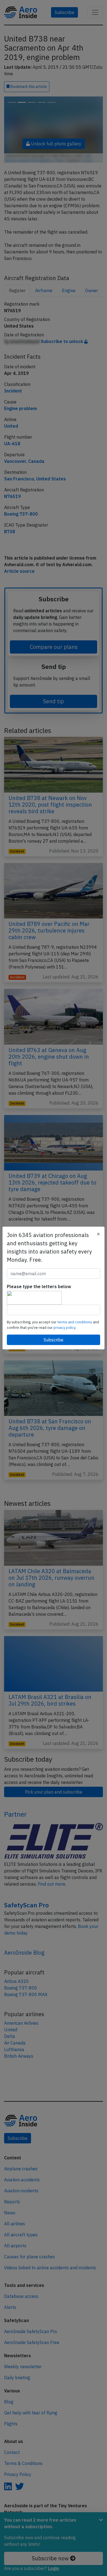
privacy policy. (65, 1328)
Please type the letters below (39, 1286)
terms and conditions (75, 1322)
